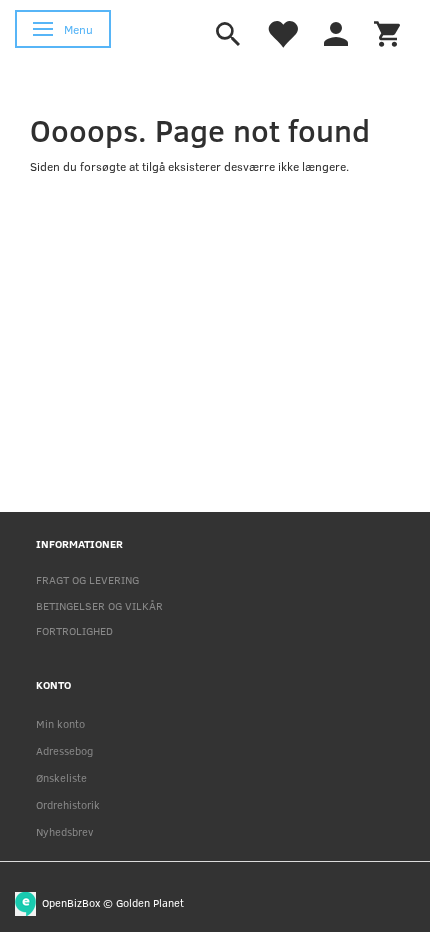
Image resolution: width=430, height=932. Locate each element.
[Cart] (387, 32)
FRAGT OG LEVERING (87, 579)
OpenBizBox (71, 901)
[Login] (336, 32)
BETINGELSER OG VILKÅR (99, 605)
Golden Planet (150, 901)
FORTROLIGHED (74, 630)
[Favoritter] (282, 32)
